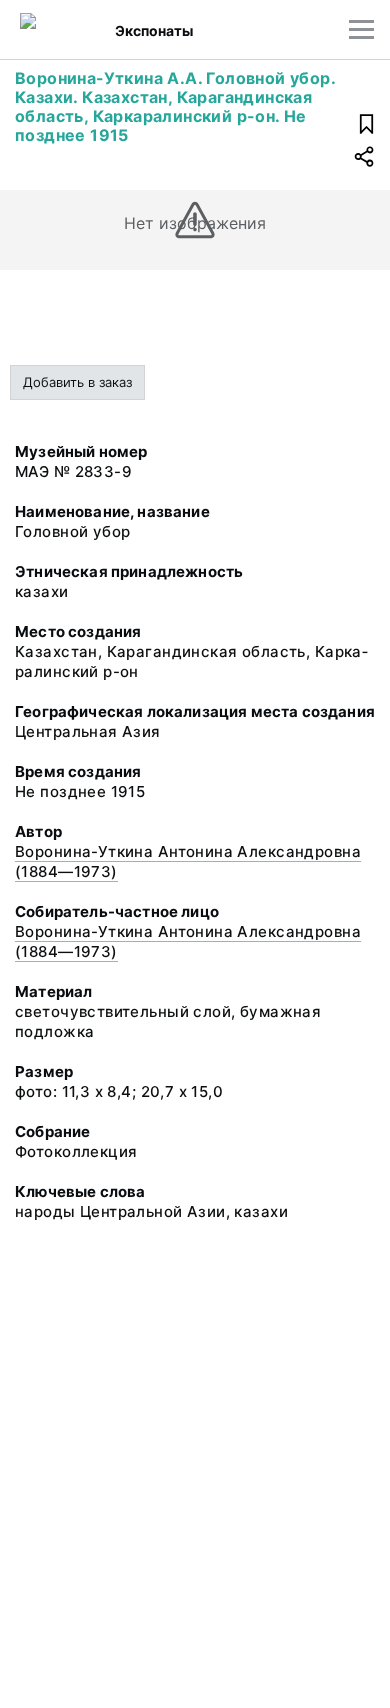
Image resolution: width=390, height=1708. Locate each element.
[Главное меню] (361, 29)
